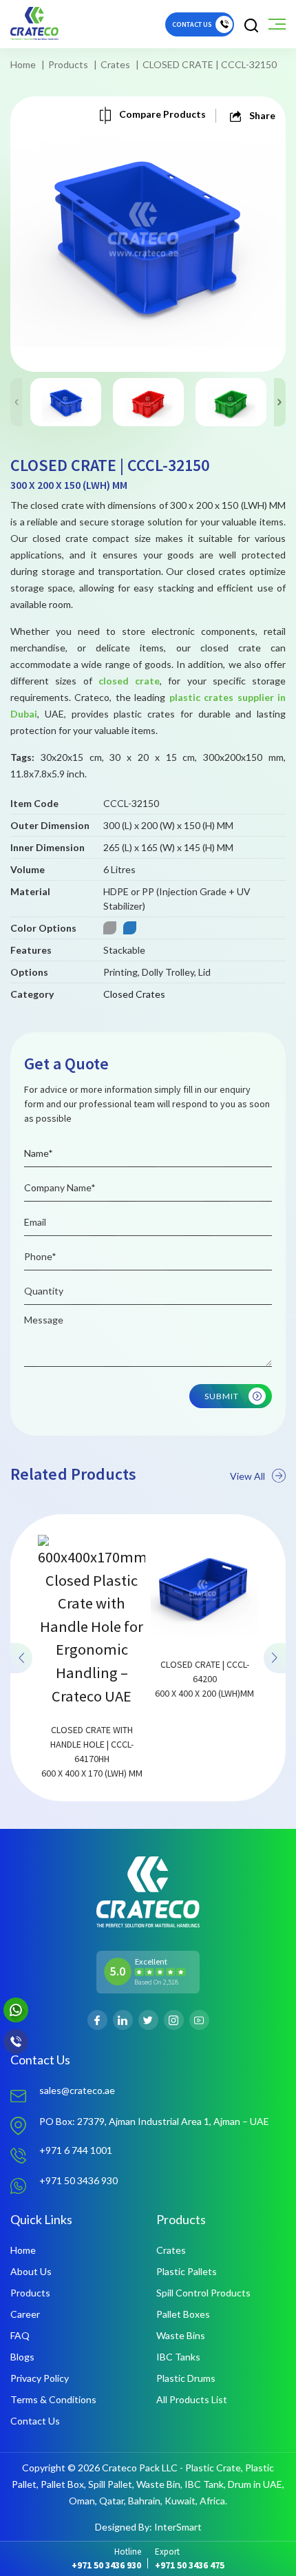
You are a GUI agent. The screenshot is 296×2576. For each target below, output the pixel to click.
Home (23, 64)
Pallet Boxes (183, 2314)
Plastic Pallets (187, 2271)
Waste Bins (181, 2335)
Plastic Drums (186, 2378)
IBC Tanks (178, 2357)
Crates (115, 64)
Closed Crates (134, 994)
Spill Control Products (203, 2293)
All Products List (192, 2399)
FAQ (20, 2335)
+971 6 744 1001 (76, 2150)
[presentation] (21, 1657)
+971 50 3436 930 (78, 2180)
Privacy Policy (40, 2378)
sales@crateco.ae (77, 2090)
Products (68, 64)
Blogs (22, 2357)
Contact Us (35, 2421)
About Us (31, 2271)
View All (247, 1476)
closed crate (129, 681)
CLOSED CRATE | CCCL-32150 (210, 64)
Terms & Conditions (53, 2399)
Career (25, 2314)
